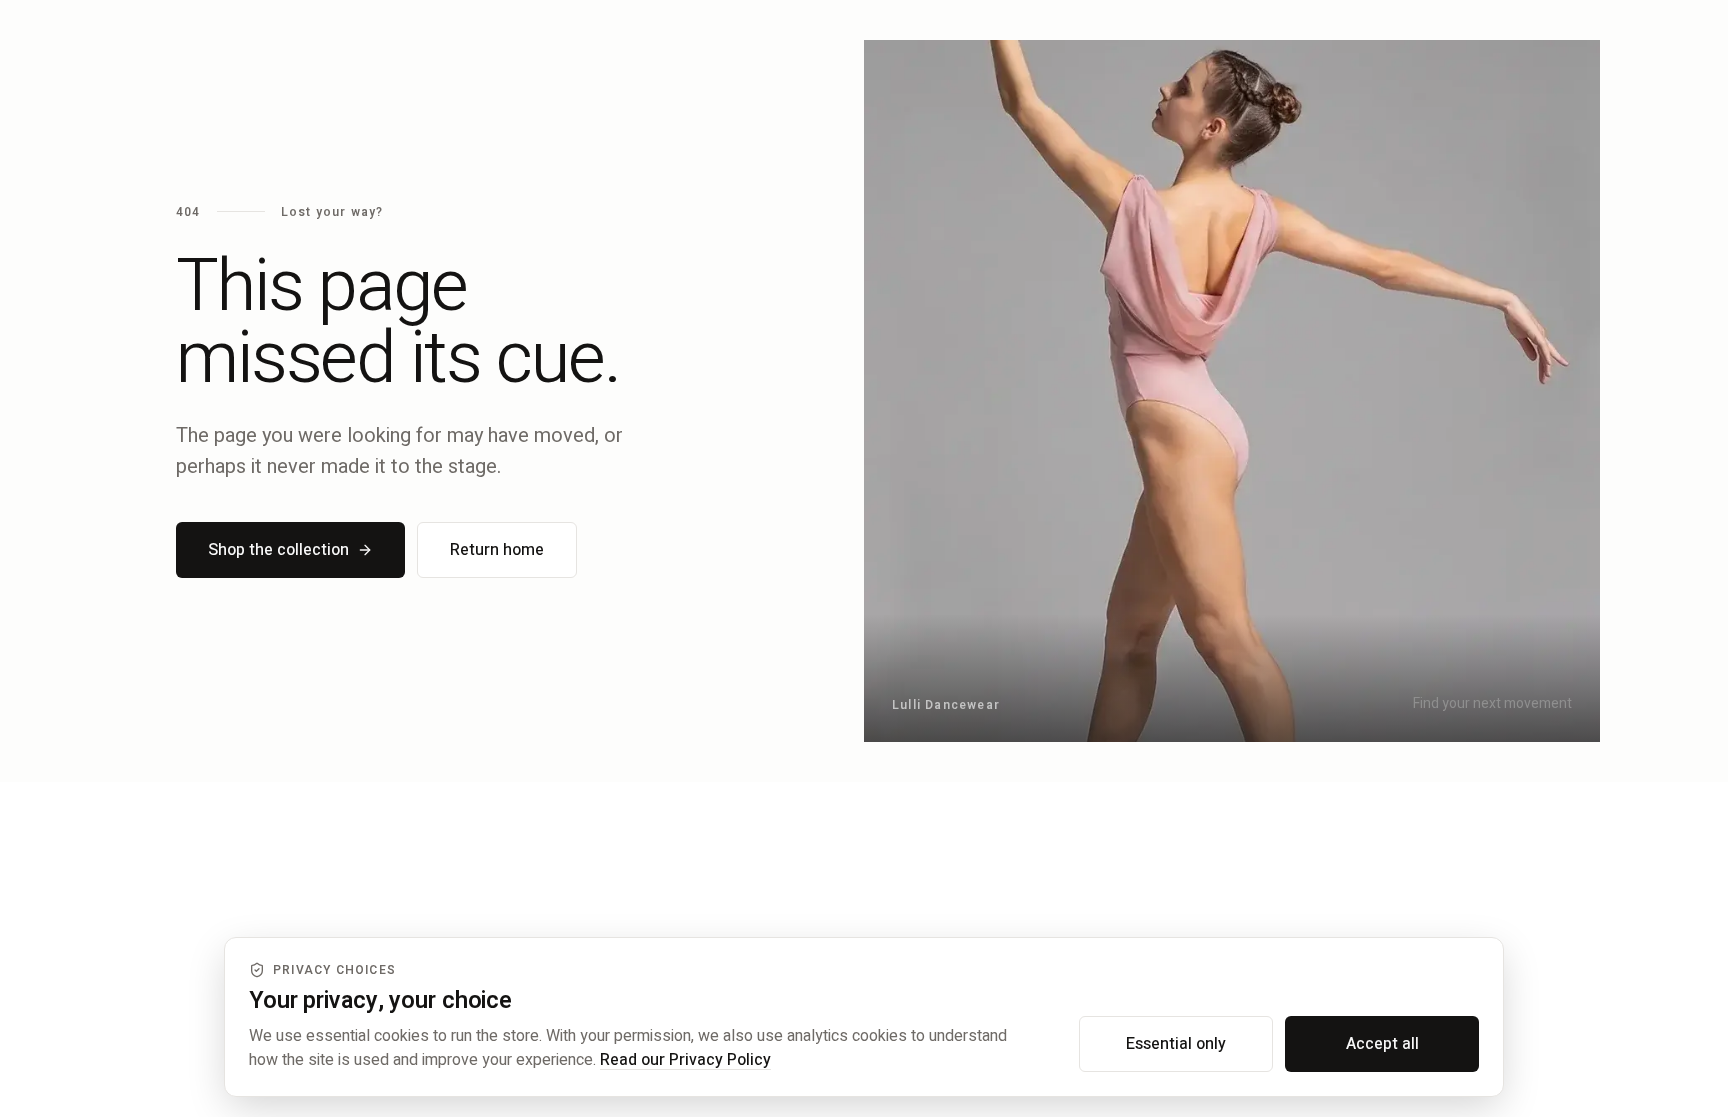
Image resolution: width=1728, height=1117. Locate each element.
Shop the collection (278, 550)
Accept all (1382, 1044)
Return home (497, 550)
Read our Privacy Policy (685, 1060)
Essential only (1176, 1044)
